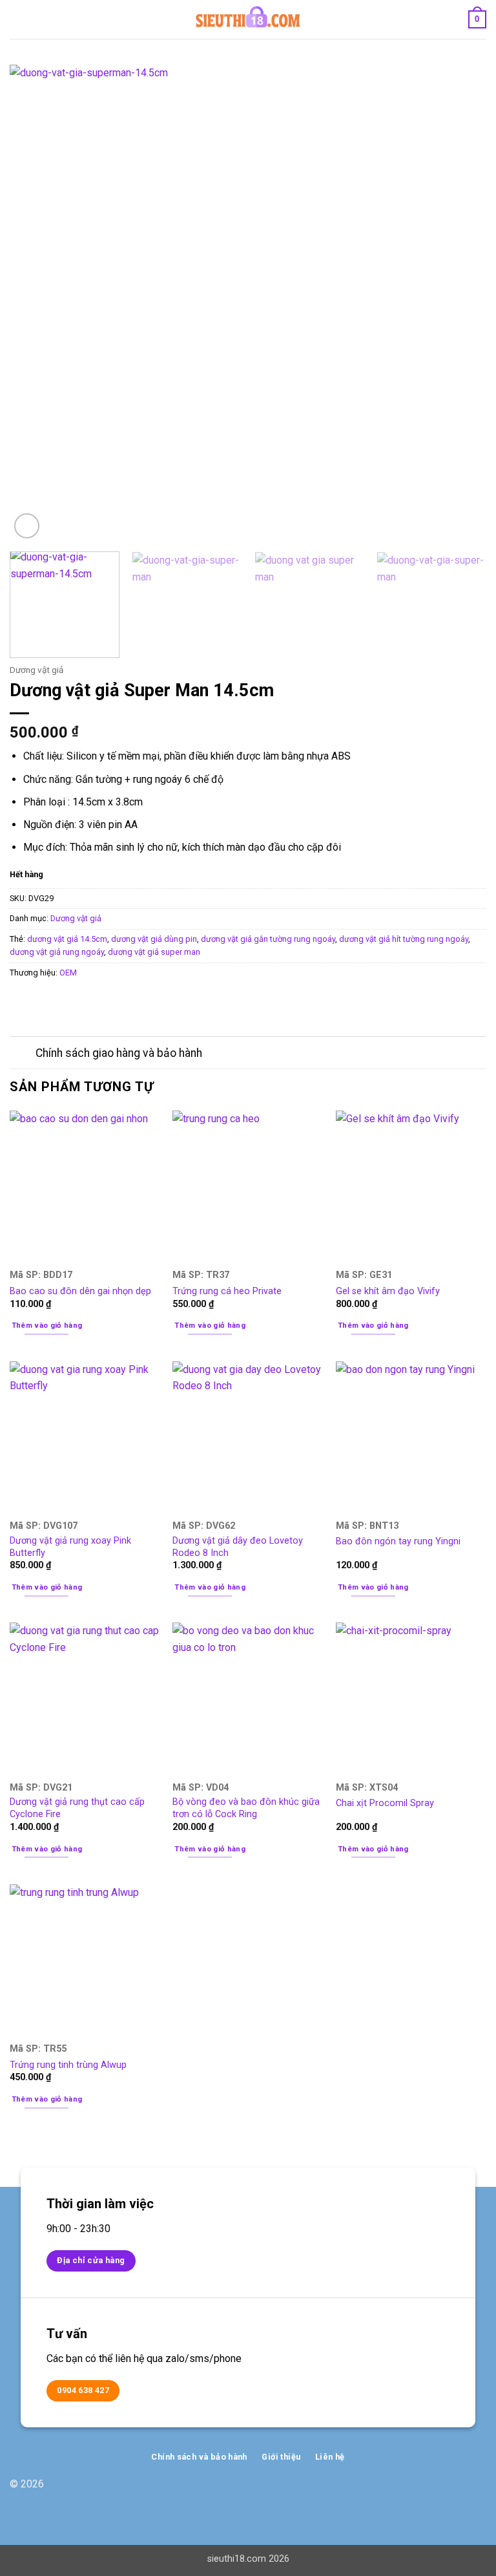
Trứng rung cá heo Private (227, 1291)
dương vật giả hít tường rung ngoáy (404, 939)
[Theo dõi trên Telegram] (476, 2491)
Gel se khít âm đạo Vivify (388, 1291)
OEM (68, 973)
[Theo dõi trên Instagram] (456, 2491)
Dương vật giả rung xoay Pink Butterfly (70, 1547)
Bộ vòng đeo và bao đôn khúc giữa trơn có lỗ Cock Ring (246, 1808)
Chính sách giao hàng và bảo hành (119, 1053)
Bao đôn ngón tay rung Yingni (398, 1541)
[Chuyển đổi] (22, 1054)
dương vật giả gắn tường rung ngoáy (268, 939)
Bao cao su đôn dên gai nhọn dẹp (80, 1291)
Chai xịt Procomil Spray (385, 1803)
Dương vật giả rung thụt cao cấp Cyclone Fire (77, 1808)
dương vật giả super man (154, 952)
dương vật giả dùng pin (154, 939)
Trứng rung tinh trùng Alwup (68, 2065)
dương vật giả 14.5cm (67, 939)
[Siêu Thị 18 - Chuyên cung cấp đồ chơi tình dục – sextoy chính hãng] (248, 19)
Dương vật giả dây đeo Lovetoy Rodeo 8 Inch (238, 1547)
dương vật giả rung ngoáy (57, 952)
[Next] (460, 303)
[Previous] (36, 303)
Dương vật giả (36, 670)
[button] (17, 19)
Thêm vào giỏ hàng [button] (47, 1325)
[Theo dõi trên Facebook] (435, 2491)
